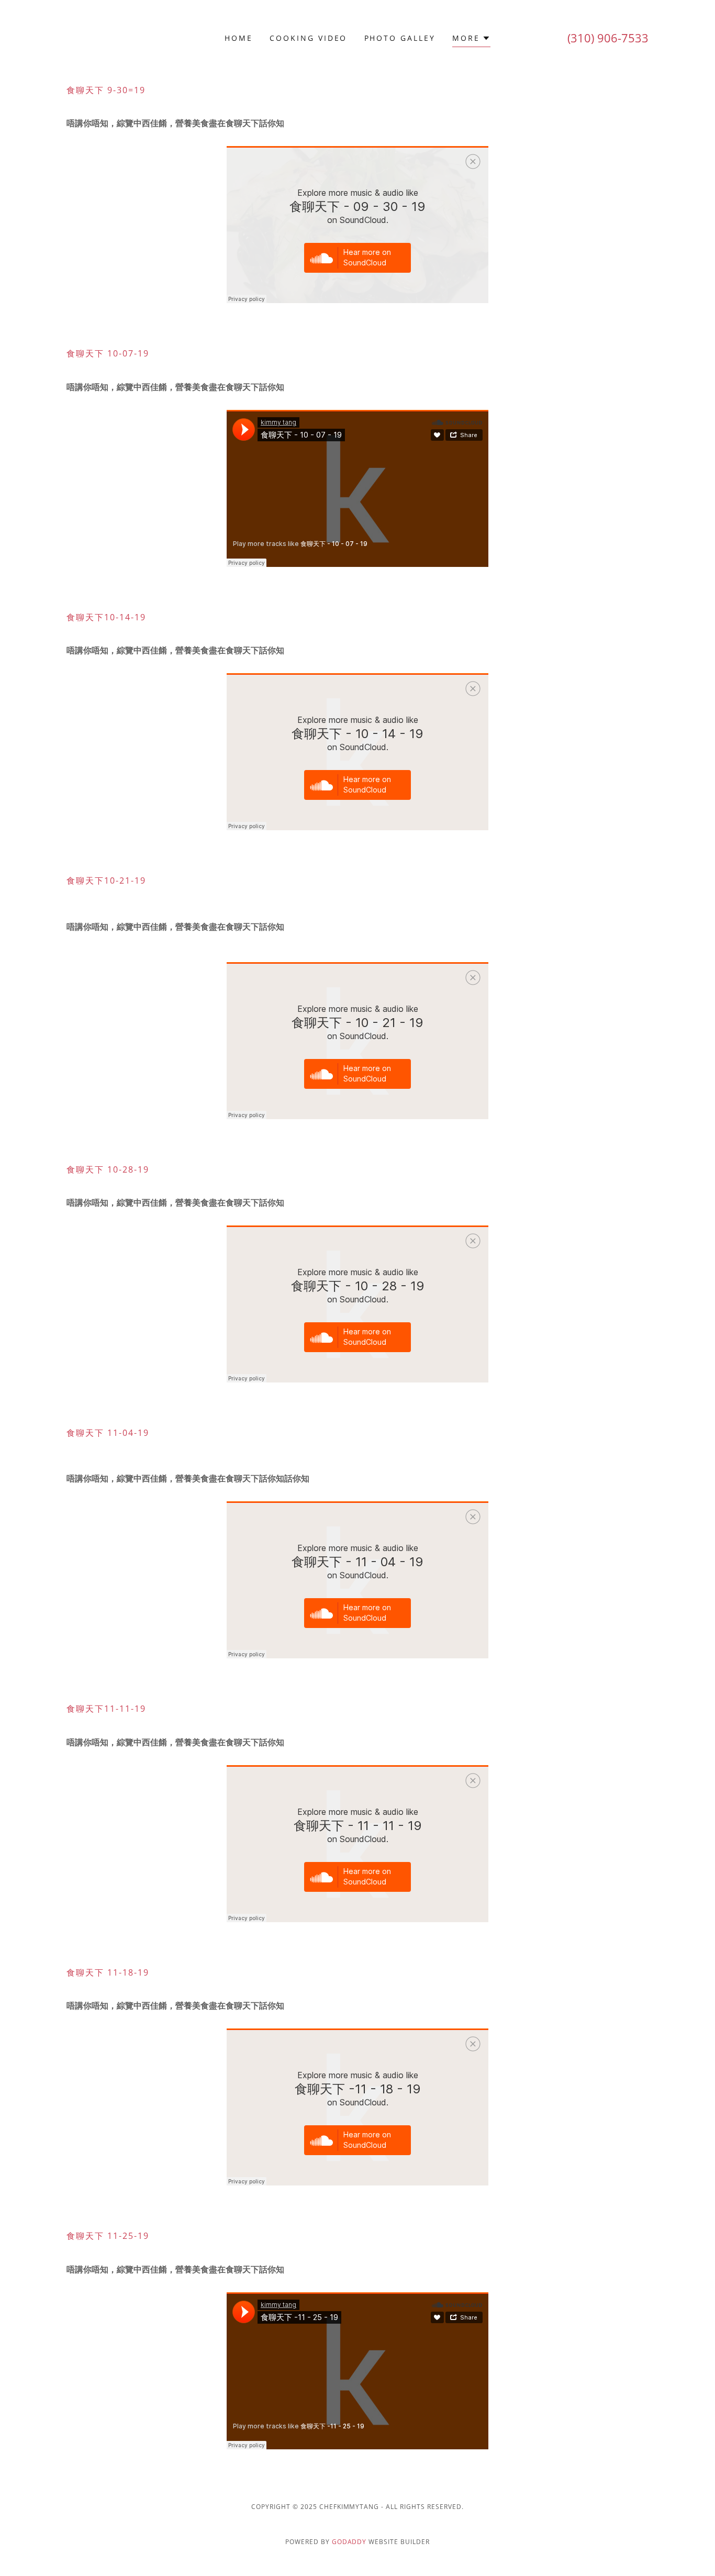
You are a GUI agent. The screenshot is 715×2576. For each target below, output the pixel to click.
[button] (471, 40)
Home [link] (239, 38)
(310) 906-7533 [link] (608, 38)
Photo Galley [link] (400, 38)
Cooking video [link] (309, 38)
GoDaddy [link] (349, 2542)
